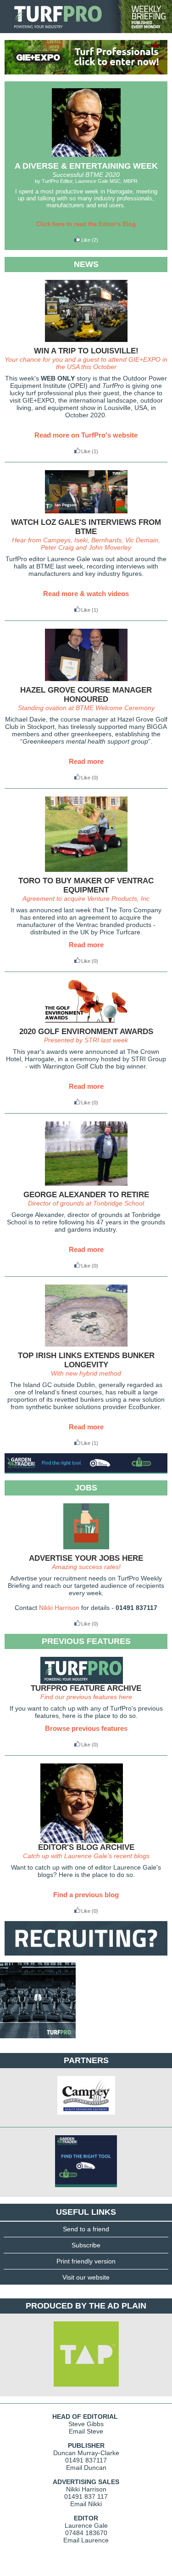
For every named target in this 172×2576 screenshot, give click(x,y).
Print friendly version (86, 2261)
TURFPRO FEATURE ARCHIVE (86, 1688)
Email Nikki (86, 2504)
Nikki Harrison (59, 1608)
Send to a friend (86, 2229)
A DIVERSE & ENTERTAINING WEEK (86, 166)
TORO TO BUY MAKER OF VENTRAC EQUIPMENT (86, 885)
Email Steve (86, 2431)
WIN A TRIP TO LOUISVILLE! (86, 351)
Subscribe (86, 2245)
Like (86, 240)
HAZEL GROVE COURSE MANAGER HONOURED (86, 695)
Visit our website (86, 2277)
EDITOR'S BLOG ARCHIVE (86, 1847)
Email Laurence (86, 2540)
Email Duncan (86, 2468)
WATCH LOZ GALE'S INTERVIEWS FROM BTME (86, 527)
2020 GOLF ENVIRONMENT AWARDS (86, 1032)
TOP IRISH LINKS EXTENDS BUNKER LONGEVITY (86, 1360)
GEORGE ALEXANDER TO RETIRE (86, 1195)
